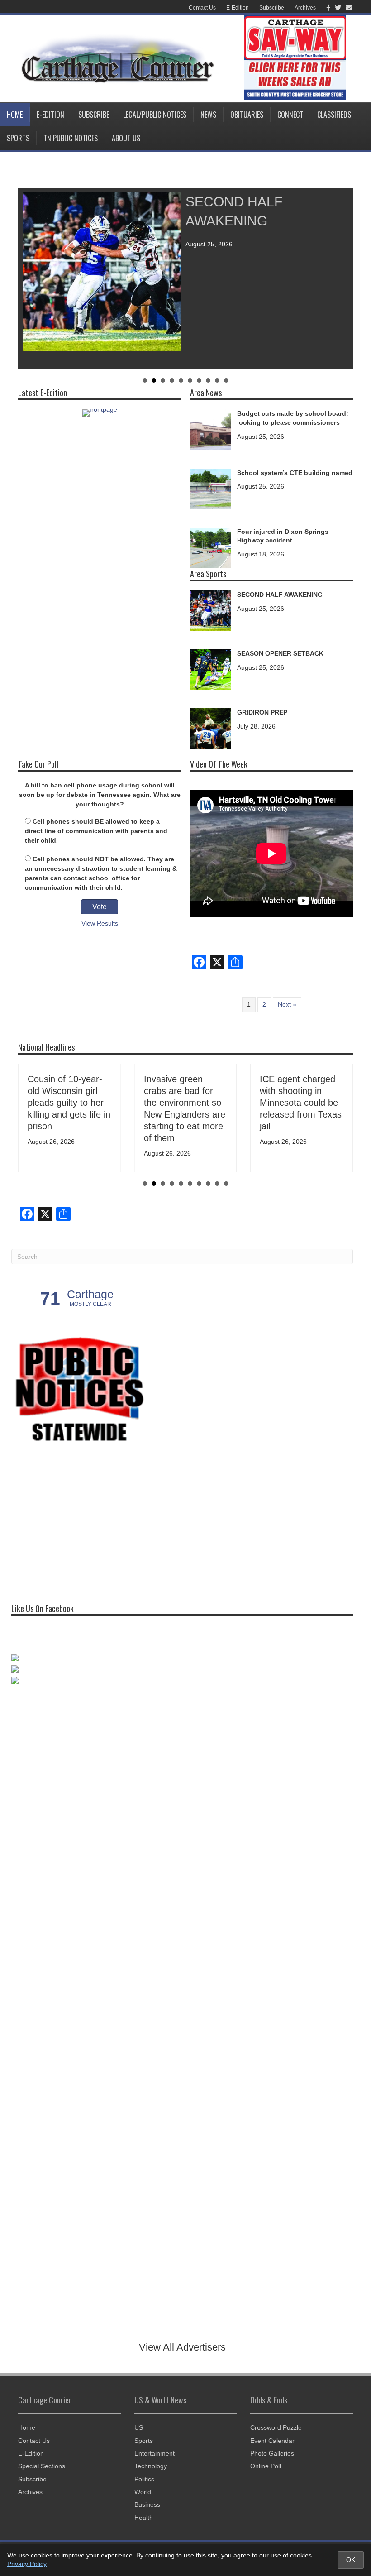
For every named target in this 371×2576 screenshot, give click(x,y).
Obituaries (247, 115)
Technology (151, 2466)
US (139, 2427)
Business (147, 2504)
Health (144, 2518)
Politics (144, 2479)
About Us (126, 138)
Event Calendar (272, 2441)
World (143, 2492)
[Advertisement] (79, 1521)
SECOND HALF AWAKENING (280, 595)
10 (226, 380)
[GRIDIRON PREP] (210, 728)
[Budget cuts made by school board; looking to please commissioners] (210, 429)
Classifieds (334, 115)
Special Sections (42, 2466)
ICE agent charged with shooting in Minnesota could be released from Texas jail (301, 1103)
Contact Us (202, 8)
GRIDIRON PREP (262, 712)
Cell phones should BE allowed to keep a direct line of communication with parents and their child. (96, 831)
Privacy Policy (27, 2564)
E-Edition (238, 8)
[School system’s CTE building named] (210, 488)
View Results (100, 923)
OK (351, 2560)
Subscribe (272, 8)
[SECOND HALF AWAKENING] (210, 610)
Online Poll (266, 2466)
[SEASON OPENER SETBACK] (210, 669)
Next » (287, 1004)
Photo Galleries (272, 2453)
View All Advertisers (182, 2347)
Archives (305, 8)
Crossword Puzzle (276, 2427)
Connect (290, 115)
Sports (18, 138)
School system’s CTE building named (295, 473)
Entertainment (155, 2453)
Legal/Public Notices (155, 115)
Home (15, 115)
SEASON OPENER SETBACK (280, 653)
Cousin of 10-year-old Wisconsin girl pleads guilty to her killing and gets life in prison (69, 1103)
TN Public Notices (71, 138)
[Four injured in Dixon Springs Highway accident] (210, 547)
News (208, 115)
